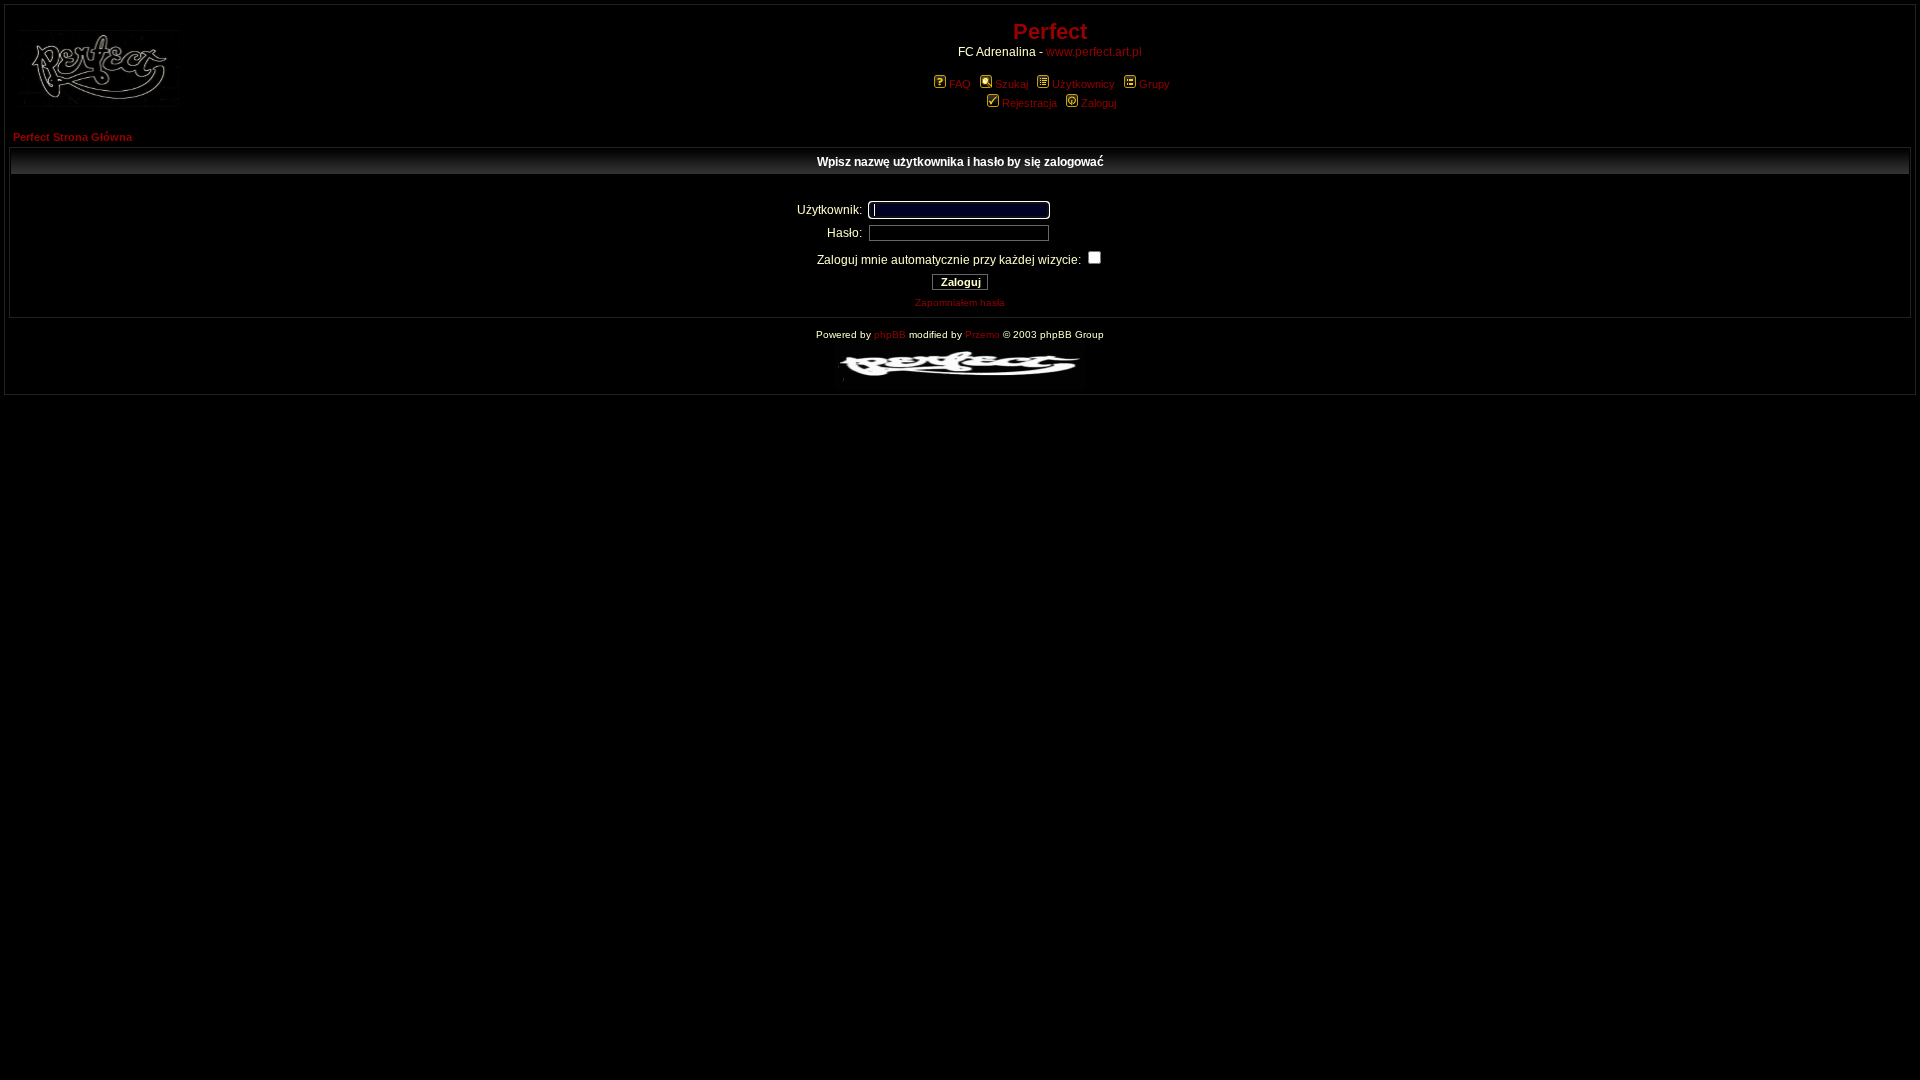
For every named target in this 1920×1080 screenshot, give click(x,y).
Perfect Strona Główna (72, 137)
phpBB (890, 334)
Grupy (1154, 84)
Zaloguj (1098, 103)
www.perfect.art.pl (1094, 52)
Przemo (982, 334)
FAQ (960, 84)
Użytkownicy (1083, 84)
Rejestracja (1029, 103)
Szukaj (1011, 84)
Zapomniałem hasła (960, 302)
